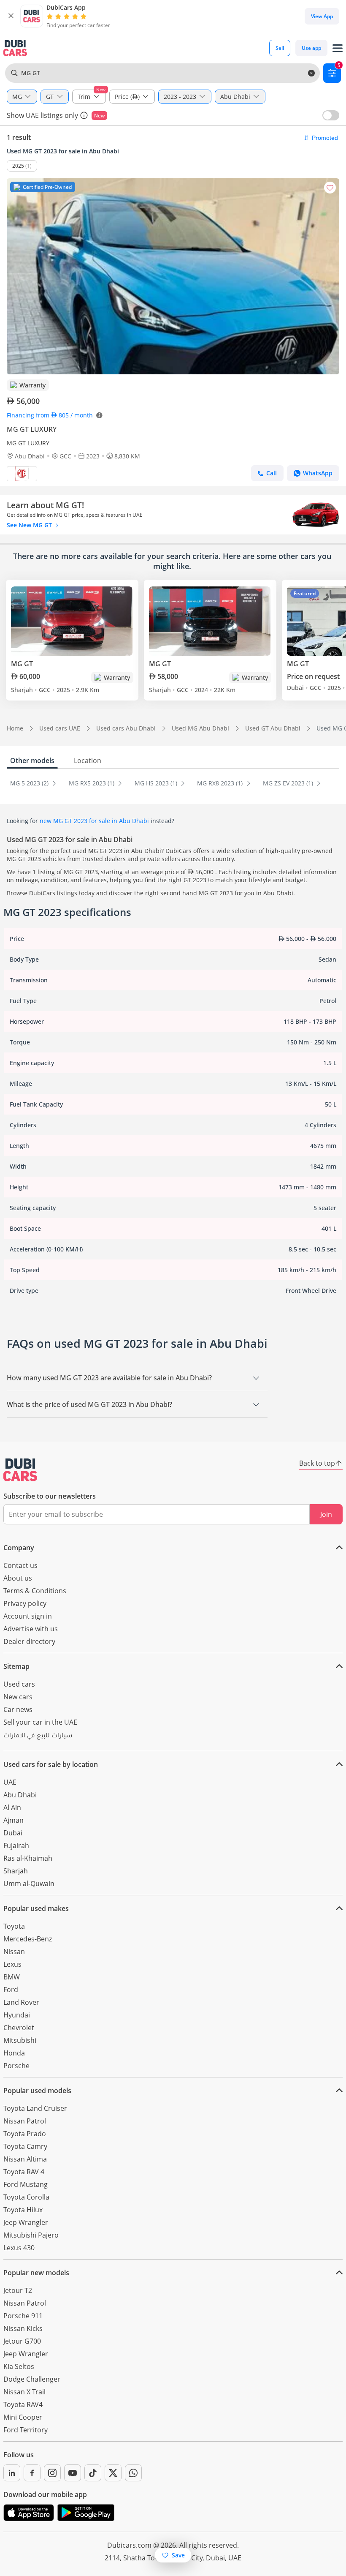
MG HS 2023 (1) (157, 783)
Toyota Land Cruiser (35, 2108)
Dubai (13, 1833)
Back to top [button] (317, 1463)
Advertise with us (31, 1629)
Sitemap (16, 1666)
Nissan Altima (25, 2159)
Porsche (16, 2066)
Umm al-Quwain (29, 1884)
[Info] (84, 115)
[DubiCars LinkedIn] (12, 2473)
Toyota (14, 1926)
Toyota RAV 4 (24, 2172)
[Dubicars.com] (20, 1470)
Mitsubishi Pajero (31, 2235)
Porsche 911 (23, 2316)
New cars (18, 1697)
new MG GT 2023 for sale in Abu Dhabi (94, 821)
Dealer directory (29, 1641)
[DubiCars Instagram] (52, 2473)
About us (18, 1578)
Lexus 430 (19, 2248)
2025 (18, 166)
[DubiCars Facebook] (32, 2473)
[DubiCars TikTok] (93, 2473)
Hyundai (17, 2015)
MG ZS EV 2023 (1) (289, 783)
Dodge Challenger (32, 2379)
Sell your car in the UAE (40, 1722)
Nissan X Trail (24, 2392)
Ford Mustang (26, 2184)
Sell (280, 48)
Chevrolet (19, 2028)
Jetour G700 (22, 2341)
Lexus (12, 1964)
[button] (11, 16)
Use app (311, 48)
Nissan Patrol (25, 2121)
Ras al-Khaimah (28, 1858)
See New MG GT (30, 525)
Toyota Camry (25, 2146)
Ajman (14, 1820)
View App (322, 16)
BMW (12, 1977)
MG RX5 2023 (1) (92, 783)
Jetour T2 (18, 2290)
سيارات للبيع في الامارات (38, 1736)
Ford (11, 1990)
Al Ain (12, 1807)
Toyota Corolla (26, 2197)
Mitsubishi (20, 2040)
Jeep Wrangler (26, 2222)
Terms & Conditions (35, 1591)
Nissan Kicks (23, 2328)
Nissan (14, 1952)
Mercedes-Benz (28, 1939)
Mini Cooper (23, 2417)
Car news (18, 1709)
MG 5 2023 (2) (30, 783)
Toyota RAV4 (23, 2404)
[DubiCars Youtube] (73, 2473)
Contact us (20, 1565)
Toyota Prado (25, 2134)
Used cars (19, 1684)
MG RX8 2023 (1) (221, 783)
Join (326, 1514)
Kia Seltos (19, 2366)
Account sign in (28, 1616)
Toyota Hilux (23, 2210)
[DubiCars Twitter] (113, 2473)
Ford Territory (26, 2430)
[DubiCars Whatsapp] (133, 2473)
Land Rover (21, 2002)
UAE (10, 1782)
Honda (14, 2053)
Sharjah (16, 1871)
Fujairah (16, 1845)
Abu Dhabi (20, 1795)
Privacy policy (25, 1603)
